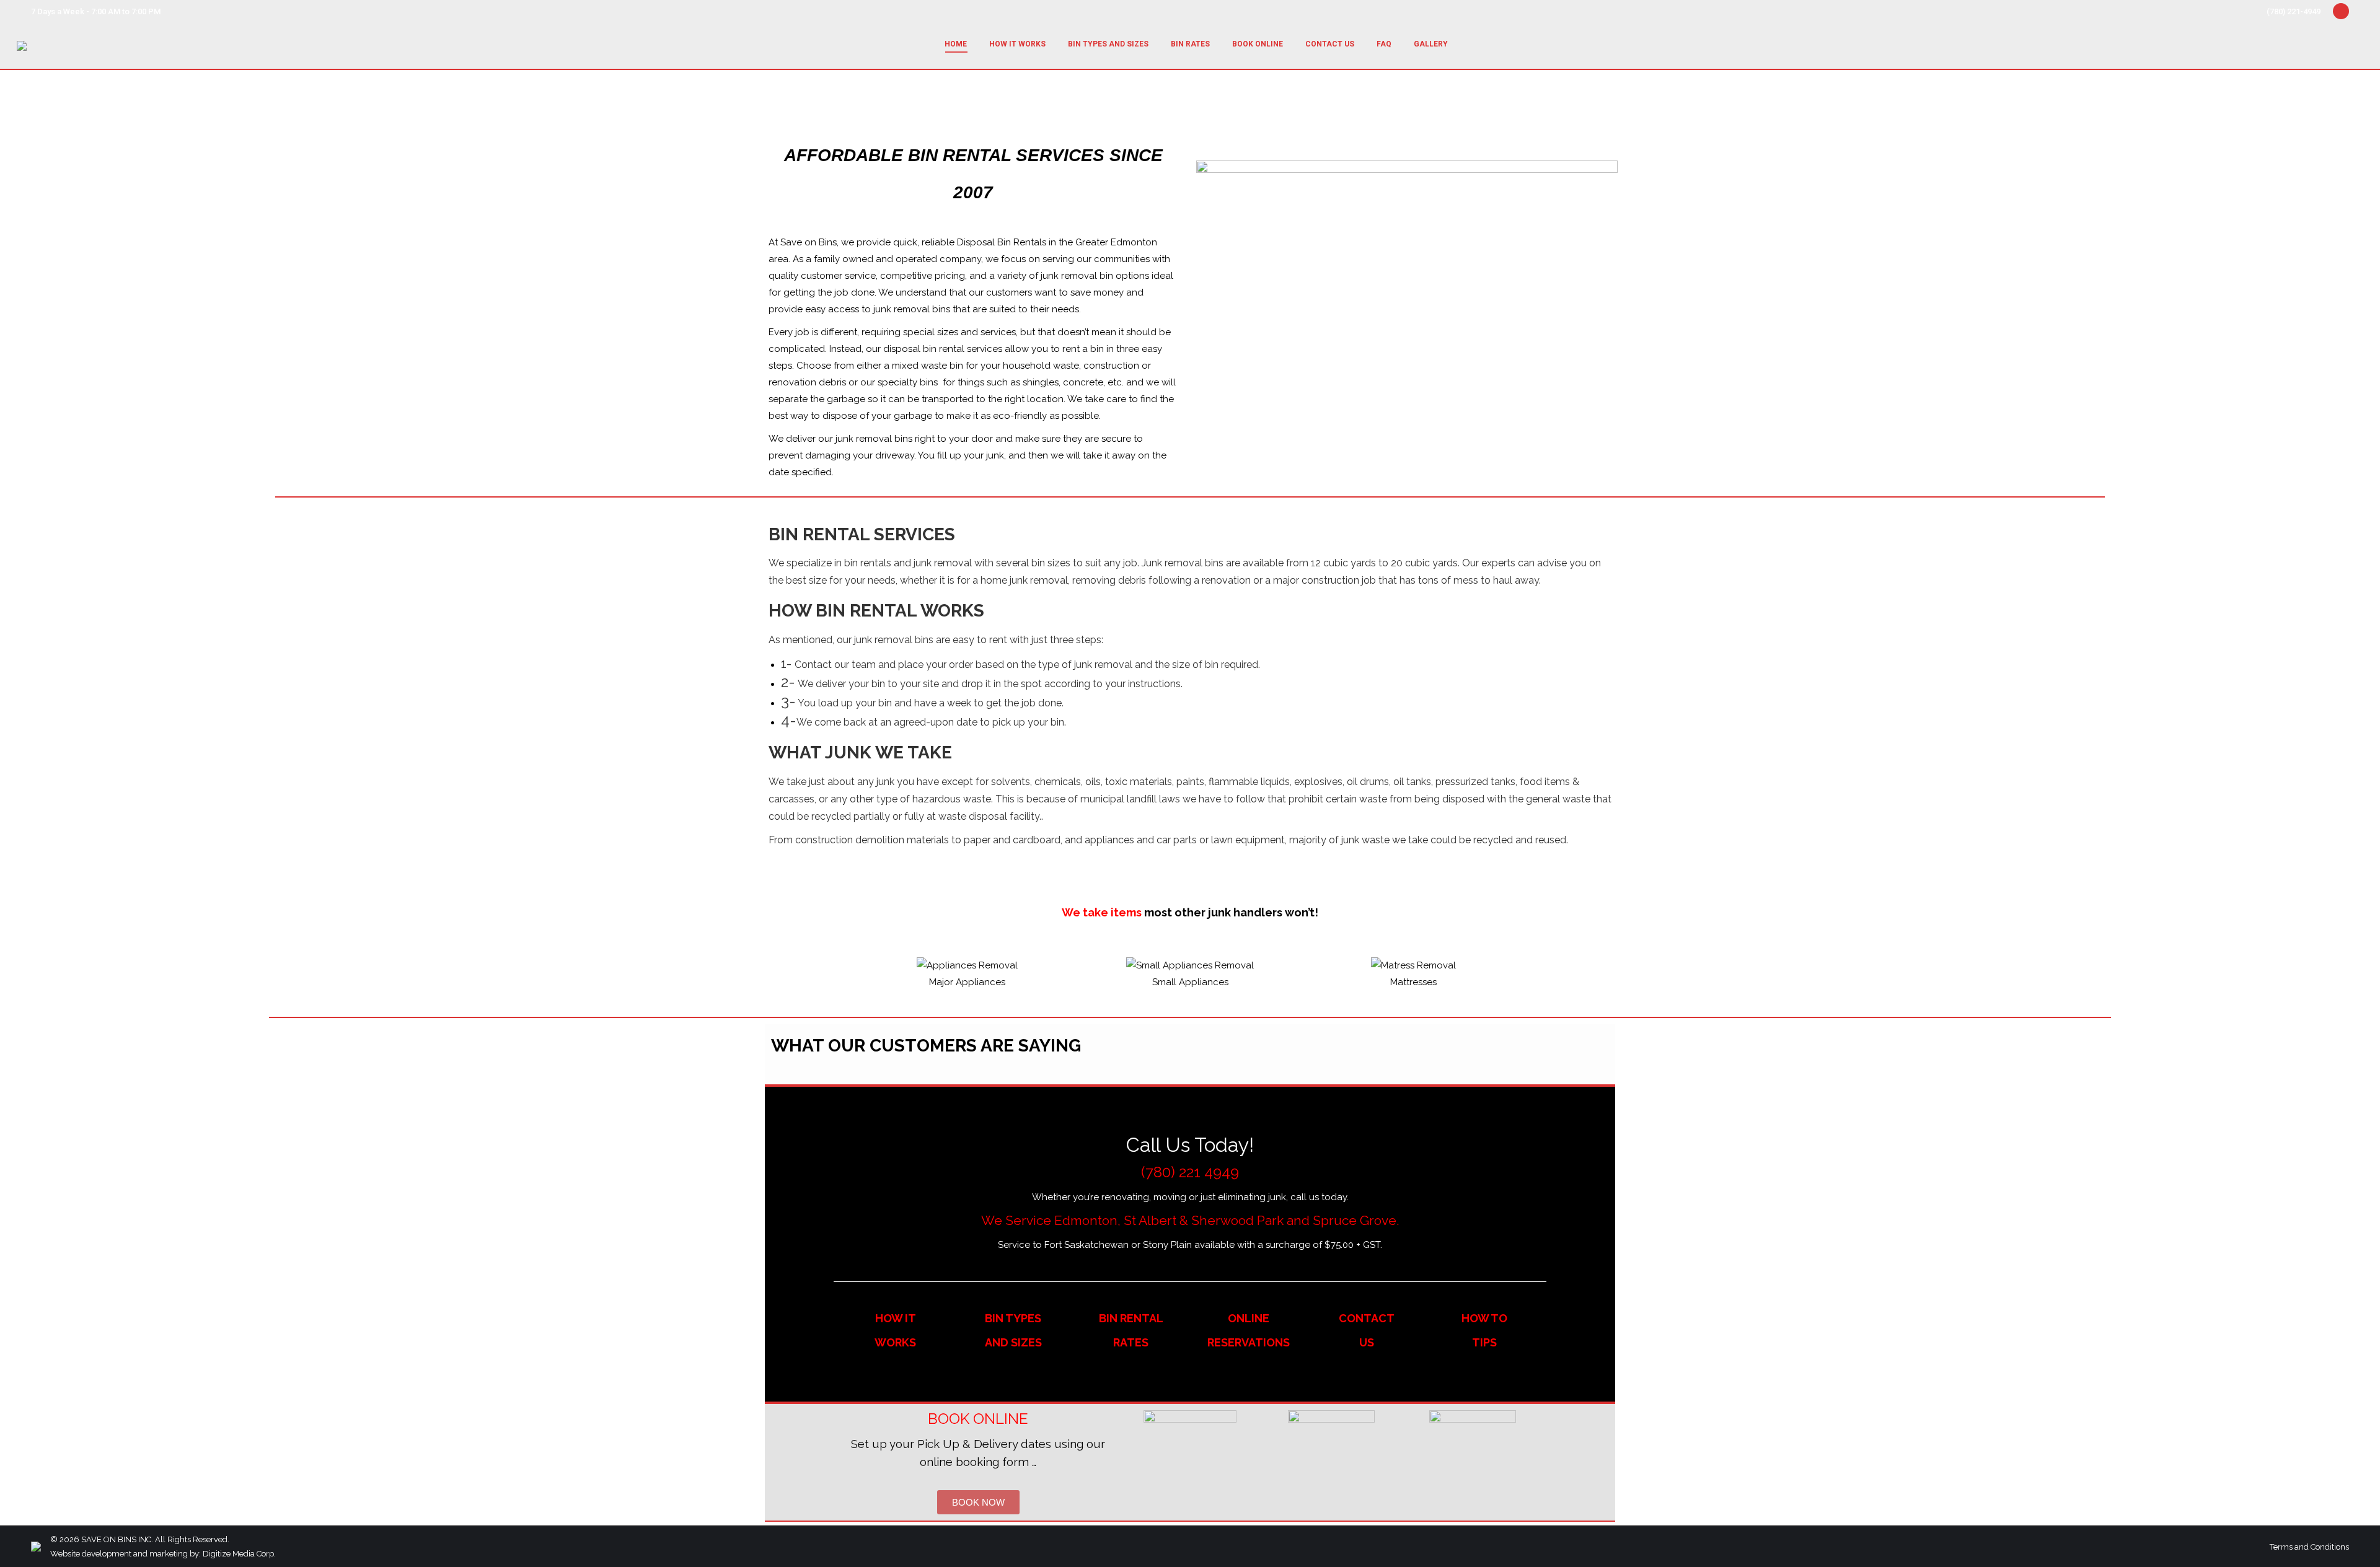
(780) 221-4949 (2294, 11)
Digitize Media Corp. (239, 1554)
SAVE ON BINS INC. (117, 1539)
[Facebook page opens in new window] (2341, 11)
